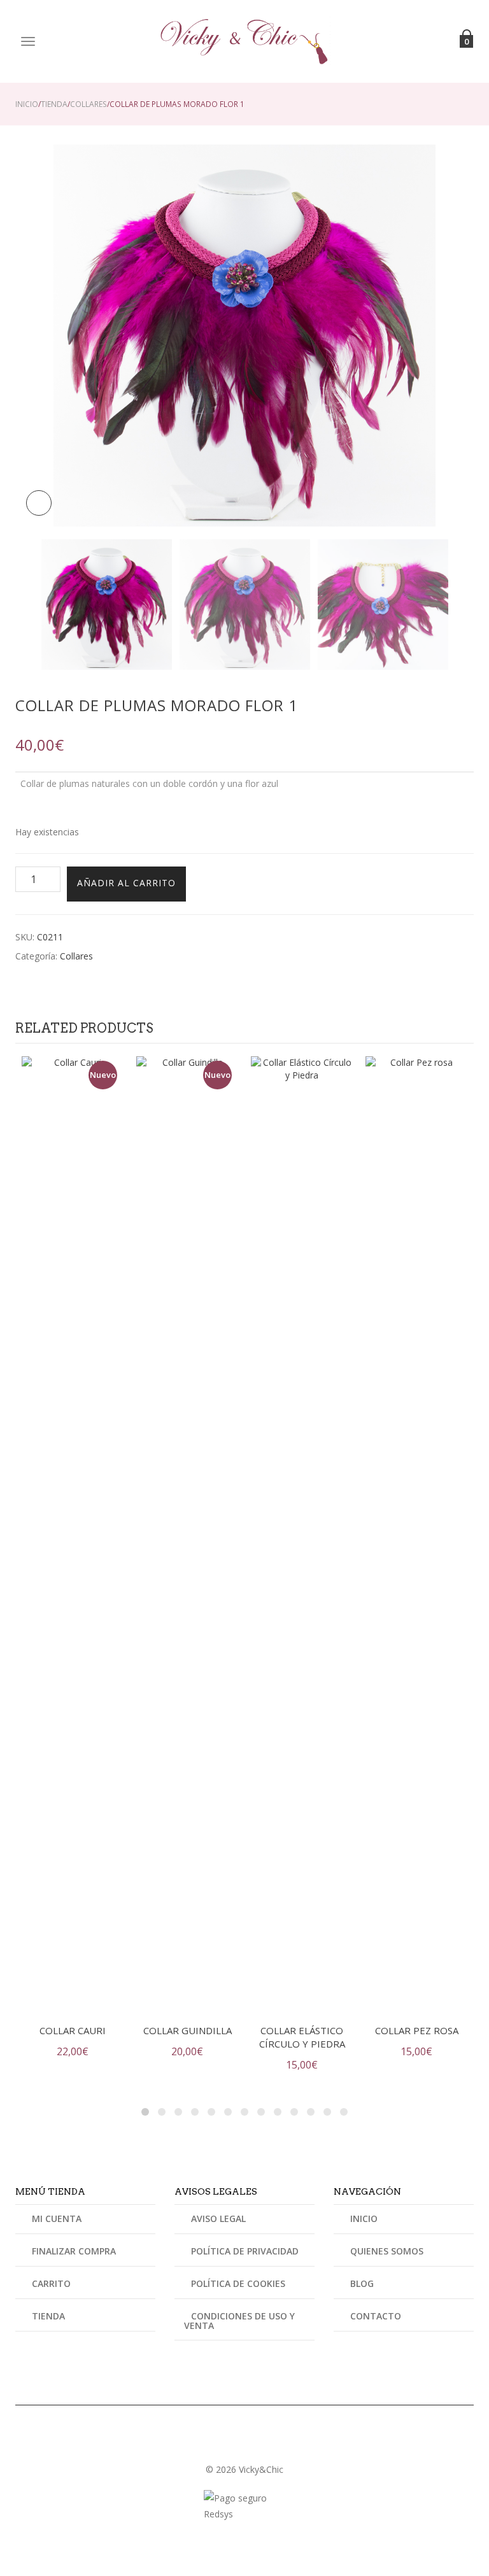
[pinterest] (260, 2444)
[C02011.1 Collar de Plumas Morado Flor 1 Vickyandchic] (244, 335)
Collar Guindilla (188, 2030)
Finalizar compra (74, 2251)
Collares (89, 104)
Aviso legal (218, 2219)
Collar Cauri (73, 2030)
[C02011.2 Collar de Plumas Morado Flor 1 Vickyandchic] (383, 605)
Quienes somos (387, 2251)
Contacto (376, 2316)
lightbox (39, 503)
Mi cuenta (57, 2219)
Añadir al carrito (126, 883)
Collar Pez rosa (417, 2030)
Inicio (27, 104)
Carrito (51, 2283)
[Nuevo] (73, 1532)
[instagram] (244, 2444)
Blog (362, 2283)
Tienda (54, 104)
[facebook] (229, 2444)
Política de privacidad (245, 2251)
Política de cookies (238, 2283)
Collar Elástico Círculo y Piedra (302, 2037)
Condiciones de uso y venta (239, 2321)
